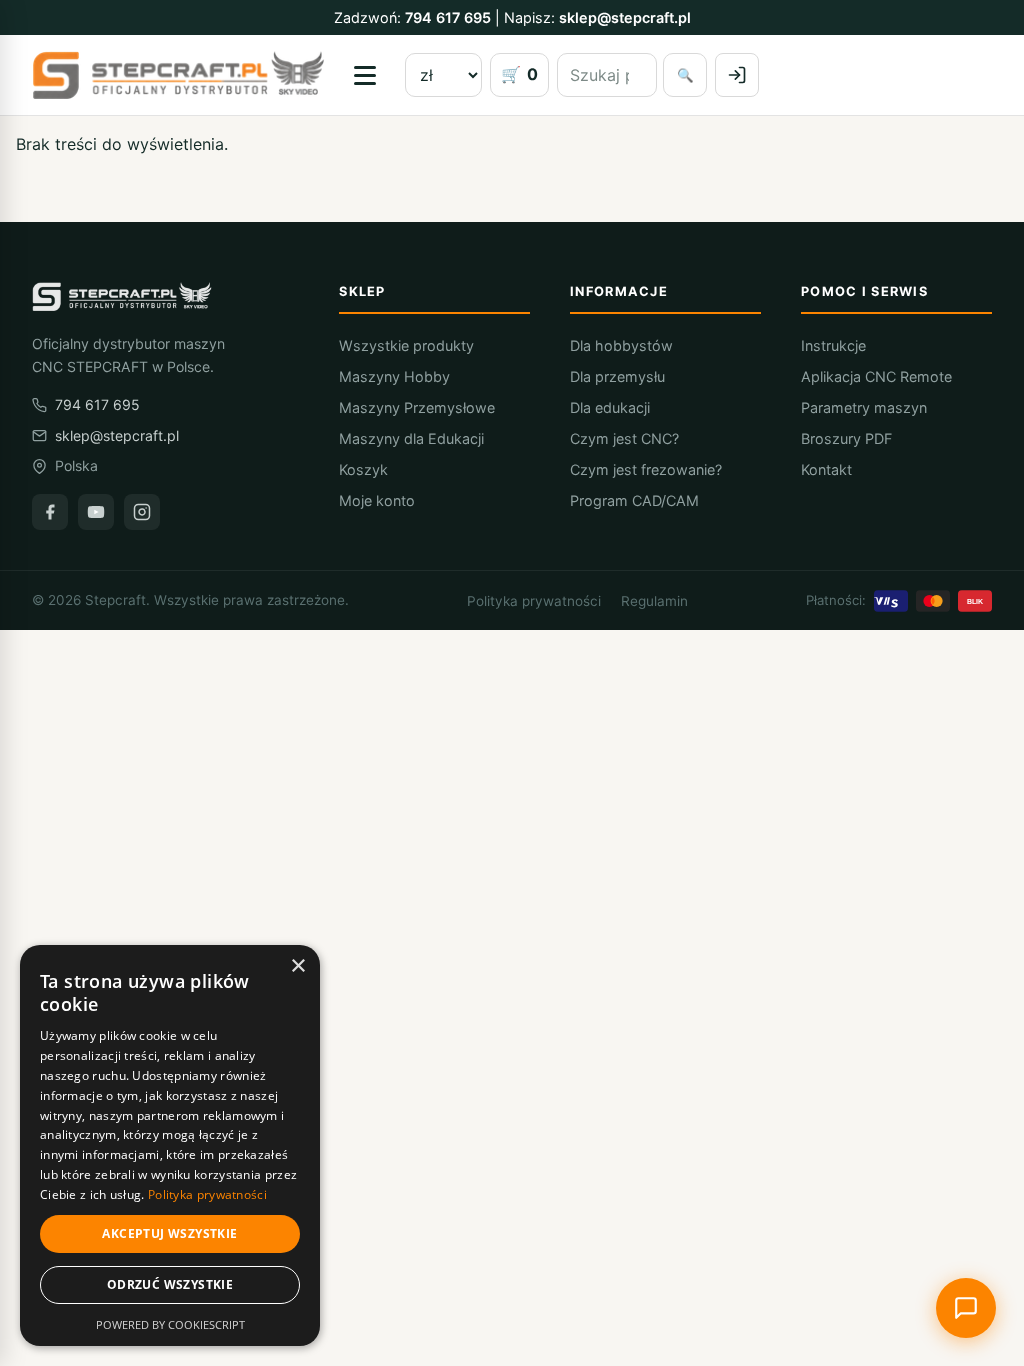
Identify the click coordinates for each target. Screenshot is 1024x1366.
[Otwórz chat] (966, 1308)
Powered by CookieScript (170, 1324)
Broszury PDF (846, 438)
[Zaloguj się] (737, 75)
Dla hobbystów (621, 345)
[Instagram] (142, 512)
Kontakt (826, 469)
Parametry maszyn (864, 407)
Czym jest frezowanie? (646, 469)
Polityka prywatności (534, 601)
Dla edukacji (610, 407)
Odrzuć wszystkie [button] (170, 1284)
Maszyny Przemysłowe (417, 407)
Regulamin (654, 601)
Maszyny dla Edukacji (411, 438)
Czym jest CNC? (624, 438)
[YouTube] (96, 512)
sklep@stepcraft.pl (625, 17)
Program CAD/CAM (634, 500)
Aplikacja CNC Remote (876, 376)
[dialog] (170, 1145)
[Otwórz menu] (365, 75)
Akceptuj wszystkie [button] (169, 1233)
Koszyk (363, 469)
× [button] (297, 966)
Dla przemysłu (617, 376)
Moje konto (377, 500)
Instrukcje (833, 345)
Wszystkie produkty (406, 345)
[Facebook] (50, 512)
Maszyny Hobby (394, 376)
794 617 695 (448, 17)
